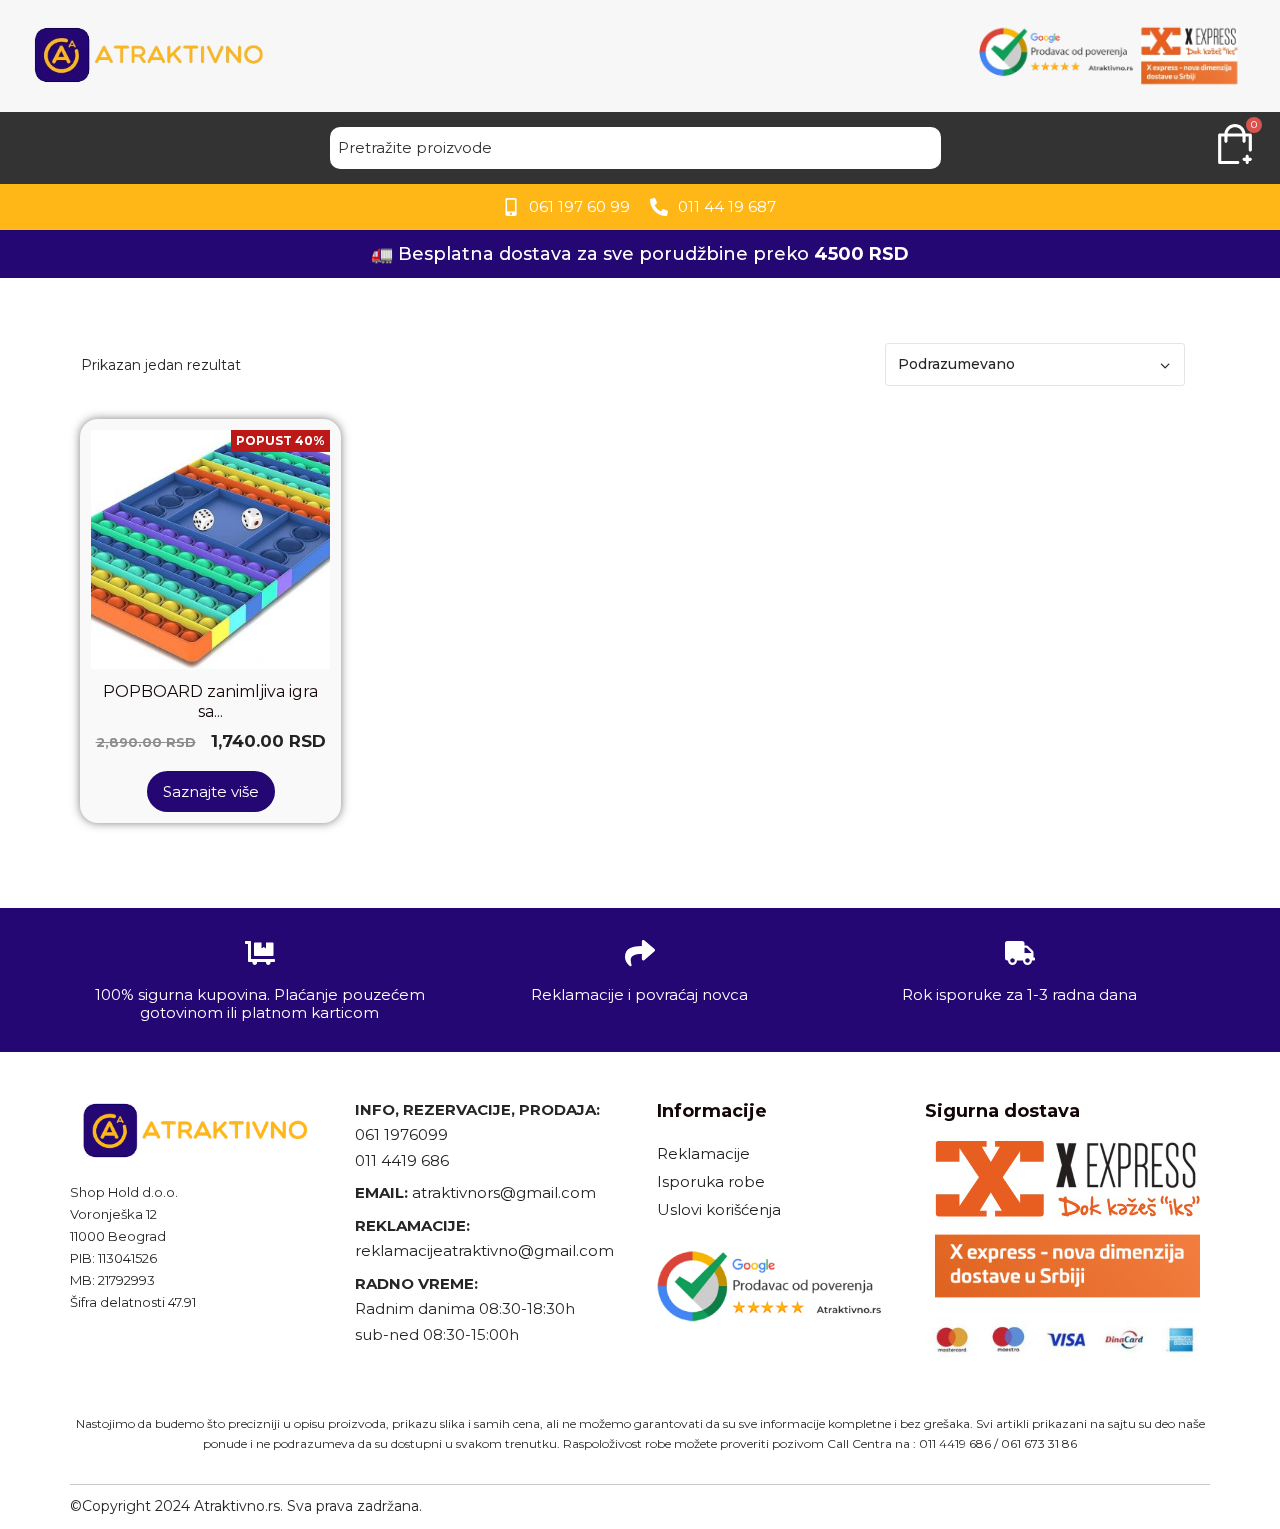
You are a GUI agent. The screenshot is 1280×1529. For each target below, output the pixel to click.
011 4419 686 (402, 1160)
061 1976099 (401, 1134)
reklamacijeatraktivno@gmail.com (484, 1250)
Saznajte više (211, 791)
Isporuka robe (711, 1181)
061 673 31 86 (1039, 1443)
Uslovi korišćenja (719, 1209)
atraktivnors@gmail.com (506, 1192)
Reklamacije (703, 1153)
